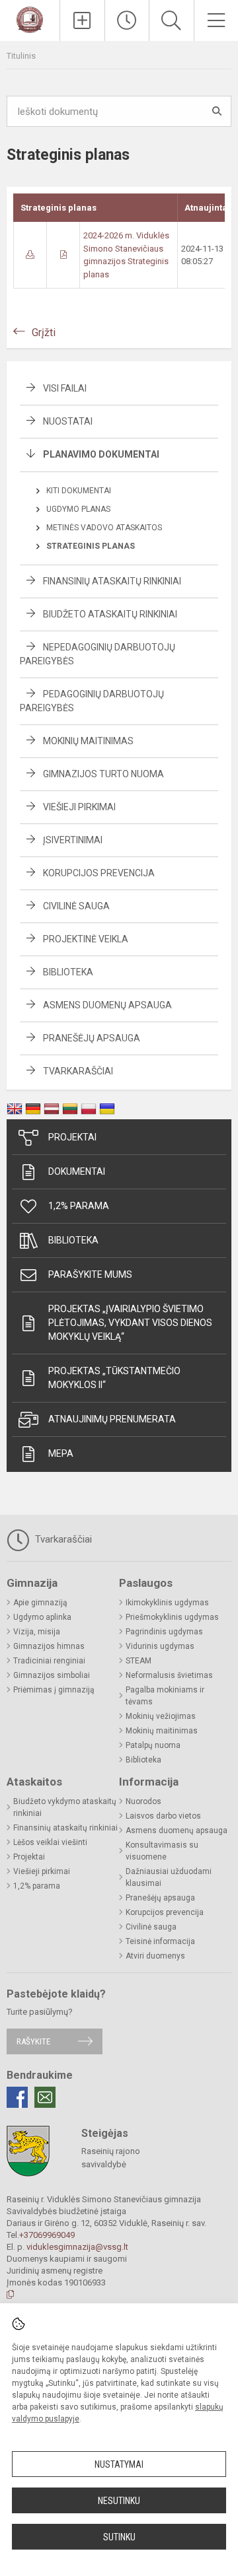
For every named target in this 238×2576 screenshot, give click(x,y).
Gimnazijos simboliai (52, 1675)
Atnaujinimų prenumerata (112, 1419)
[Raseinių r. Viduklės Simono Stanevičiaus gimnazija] (29, 19)
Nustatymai (119, 2464)
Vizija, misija (37, 1632)
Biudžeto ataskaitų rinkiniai (110, 614)
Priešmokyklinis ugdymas (172, 1617)
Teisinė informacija (160, 1941)
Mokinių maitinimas (88, 741)
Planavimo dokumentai (101, 454)
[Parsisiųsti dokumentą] (30, 255)
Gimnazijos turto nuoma (103, 774)
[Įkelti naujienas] (82, 20)
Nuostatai (68, 421)
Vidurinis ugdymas (160, 1646)
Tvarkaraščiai (78, 1071)
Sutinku (119, 2537)
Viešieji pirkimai (79, 807)
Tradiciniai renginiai (49, 1661)
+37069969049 (47, 2235)
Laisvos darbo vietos (163, 1816)
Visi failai (65, 388)
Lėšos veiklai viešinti (50, 1842)
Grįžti (44, 332)
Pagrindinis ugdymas (164, 1632)
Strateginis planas (91, 546)
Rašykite (33, 2041)
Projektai (72, 1137)
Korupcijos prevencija (99, 873)
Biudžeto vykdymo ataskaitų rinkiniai (65, 1807)
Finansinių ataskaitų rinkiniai (112, 581)
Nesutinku (119, 2501)
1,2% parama (79, 1206)
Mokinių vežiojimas (161, 1716)
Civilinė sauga (76, 906)
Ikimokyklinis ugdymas (167, 1603)
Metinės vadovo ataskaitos (104, 528)
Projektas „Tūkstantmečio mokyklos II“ (114, 1378)
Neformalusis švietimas (169, 1675)
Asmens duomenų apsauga (107, 1005)
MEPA (61, 1453)
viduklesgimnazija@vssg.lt (77, 2247)
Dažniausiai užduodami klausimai (169, 1877)
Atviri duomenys (155, 1956)
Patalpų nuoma (153, 1745)
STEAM (139, 1661)
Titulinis (21, 56)
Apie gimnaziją (40, 1603)
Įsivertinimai (73, 840)
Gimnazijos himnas (49, 1646)
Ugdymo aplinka (42, 1617)
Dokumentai (77, 1171)
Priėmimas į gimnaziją (54, 1690)
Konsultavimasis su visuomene (162, 1851)
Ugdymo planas (78, 509)
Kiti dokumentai (79, 491)
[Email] (45, 2097)
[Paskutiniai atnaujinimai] (127, 20)
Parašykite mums (90, 1274)
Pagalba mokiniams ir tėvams (165, 1696)
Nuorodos (143, 1801)
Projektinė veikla (86, 939)
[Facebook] (17, 2097)
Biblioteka (68, 972)
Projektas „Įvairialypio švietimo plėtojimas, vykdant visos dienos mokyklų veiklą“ (130, 1323)
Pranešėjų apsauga (92, 1038)
